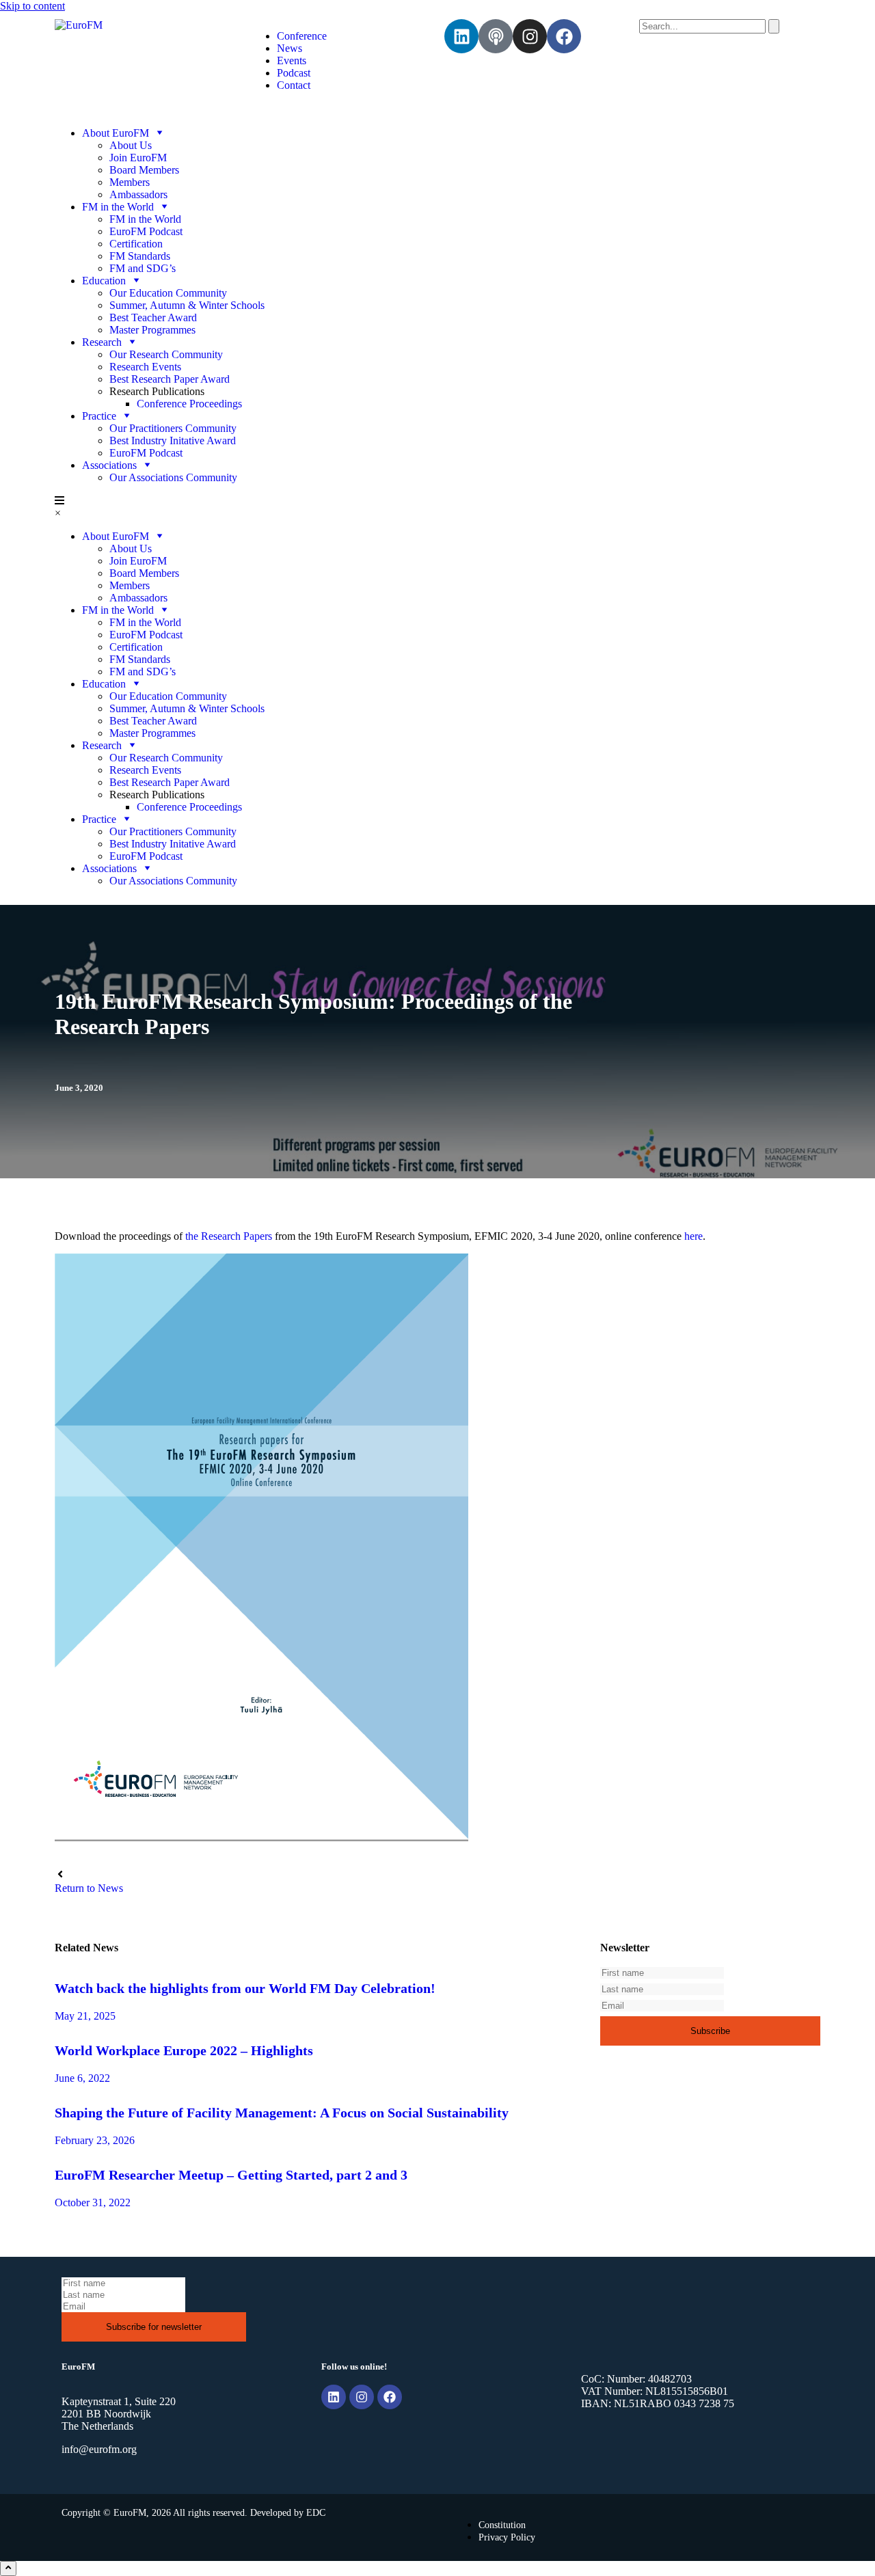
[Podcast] (496, 36)
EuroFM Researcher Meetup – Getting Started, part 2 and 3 (231, 2175)
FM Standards (140, 256)
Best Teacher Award (153, 317)
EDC (316, 2513)
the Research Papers (229, 1236)
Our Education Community (168, 293)
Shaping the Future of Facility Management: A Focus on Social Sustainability (282, 2113)
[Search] (774, 26)
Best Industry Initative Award (173, 440)
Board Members (144, 170)
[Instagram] (530, 36)
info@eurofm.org (99, 2449)
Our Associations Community (173, 477)
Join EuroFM (138, 158)
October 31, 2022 (93, 2202)
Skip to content (32, 6)
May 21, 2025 (85, 2016)
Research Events (145, 367)
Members (130, 182)
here (694, 1236)
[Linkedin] (461, 36)
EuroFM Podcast (146, 231)
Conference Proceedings (189, 404)
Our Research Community (166, 354)
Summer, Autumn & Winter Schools (187, 305)
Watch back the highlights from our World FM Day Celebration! (245, 1988)
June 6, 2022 (82, 2078)
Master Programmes (152, 330)
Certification (136, 244)
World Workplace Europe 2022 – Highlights (184, 2050)
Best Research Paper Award (170, 379)
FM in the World (145, 219)
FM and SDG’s (143, 268)
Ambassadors (138, 194)
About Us (131, 145)
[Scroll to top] (8, 2568)
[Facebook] (564, 36)
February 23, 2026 (95, 2140)
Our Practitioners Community (173, 428)
